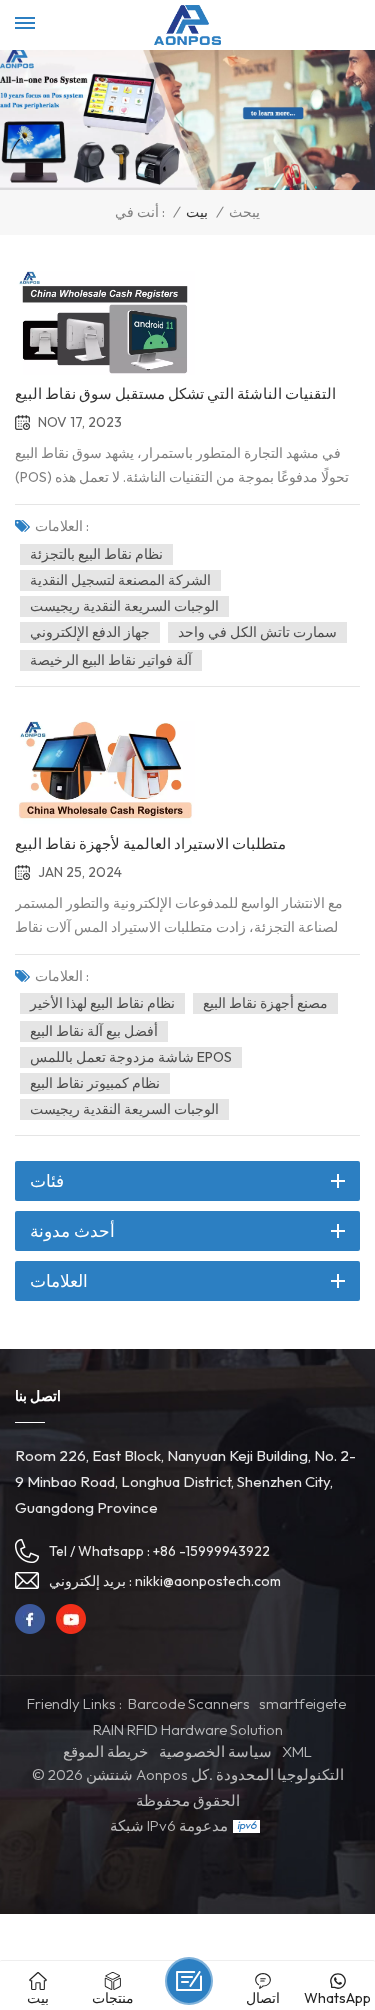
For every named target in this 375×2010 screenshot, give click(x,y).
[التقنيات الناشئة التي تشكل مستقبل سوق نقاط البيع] (105, 321)
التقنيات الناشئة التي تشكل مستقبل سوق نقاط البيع (175, 394)
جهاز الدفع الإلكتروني (90, 632)
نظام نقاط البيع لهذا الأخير (102, 1003)
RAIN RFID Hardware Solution (188, 1729)
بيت (197, 212)
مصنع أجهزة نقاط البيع (265, 1003)
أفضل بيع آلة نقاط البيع (94, 1031)
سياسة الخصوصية (215, 1751)
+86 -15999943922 (211, 1551)
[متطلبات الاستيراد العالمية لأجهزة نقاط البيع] (105, 771)
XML (297, 1751)
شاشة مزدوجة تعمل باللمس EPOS (131, 1057)
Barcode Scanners (189, 1703)
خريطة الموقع (105, 1751)
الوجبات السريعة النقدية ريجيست (124, 606)
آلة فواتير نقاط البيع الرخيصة (111, 660)
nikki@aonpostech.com (208, 1581)
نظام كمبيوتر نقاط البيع (95, 1083)
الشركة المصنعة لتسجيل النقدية (120, 580)
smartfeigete (302, 1703)
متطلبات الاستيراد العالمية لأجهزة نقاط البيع (150, 844)
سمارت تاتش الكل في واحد (257, 632)
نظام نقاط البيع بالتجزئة (96, 554)
